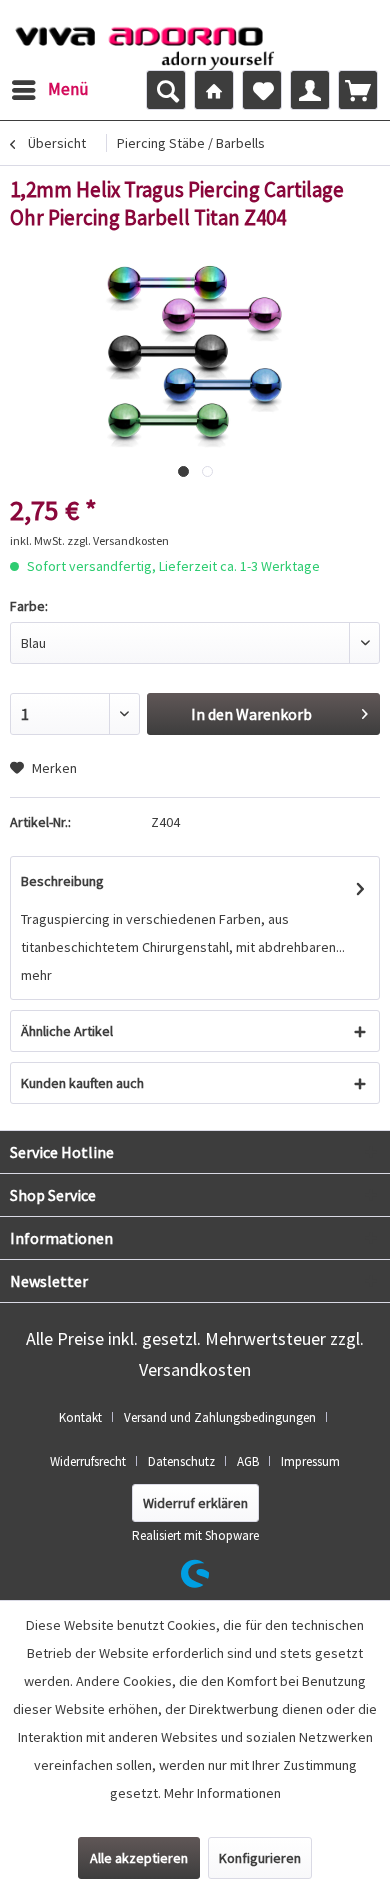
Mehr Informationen (222, 1793)
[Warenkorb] (358, 90)
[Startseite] (214, 90)
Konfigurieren (260, 1858)
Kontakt (80, 1417)
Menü (68, 89)
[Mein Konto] (310, 90)
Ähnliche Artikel (67, 1031)
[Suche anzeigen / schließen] (166, 90)
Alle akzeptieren (139, 1858)
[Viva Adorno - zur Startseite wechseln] (144, 43)
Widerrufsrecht (88, 1461)
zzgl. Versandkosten (118, 540)
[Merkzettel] (262, 90)
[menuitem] (49, 90)
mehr (36, 975)
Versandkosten (195, 1369)
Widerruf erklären (195, 1503)
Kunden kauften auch (82, 1083)
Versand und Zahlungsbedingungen (220, 1417)
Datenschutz (181, 1461)
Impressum (310, 1461)
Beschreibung (62, 881)
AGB (248, 1461)
